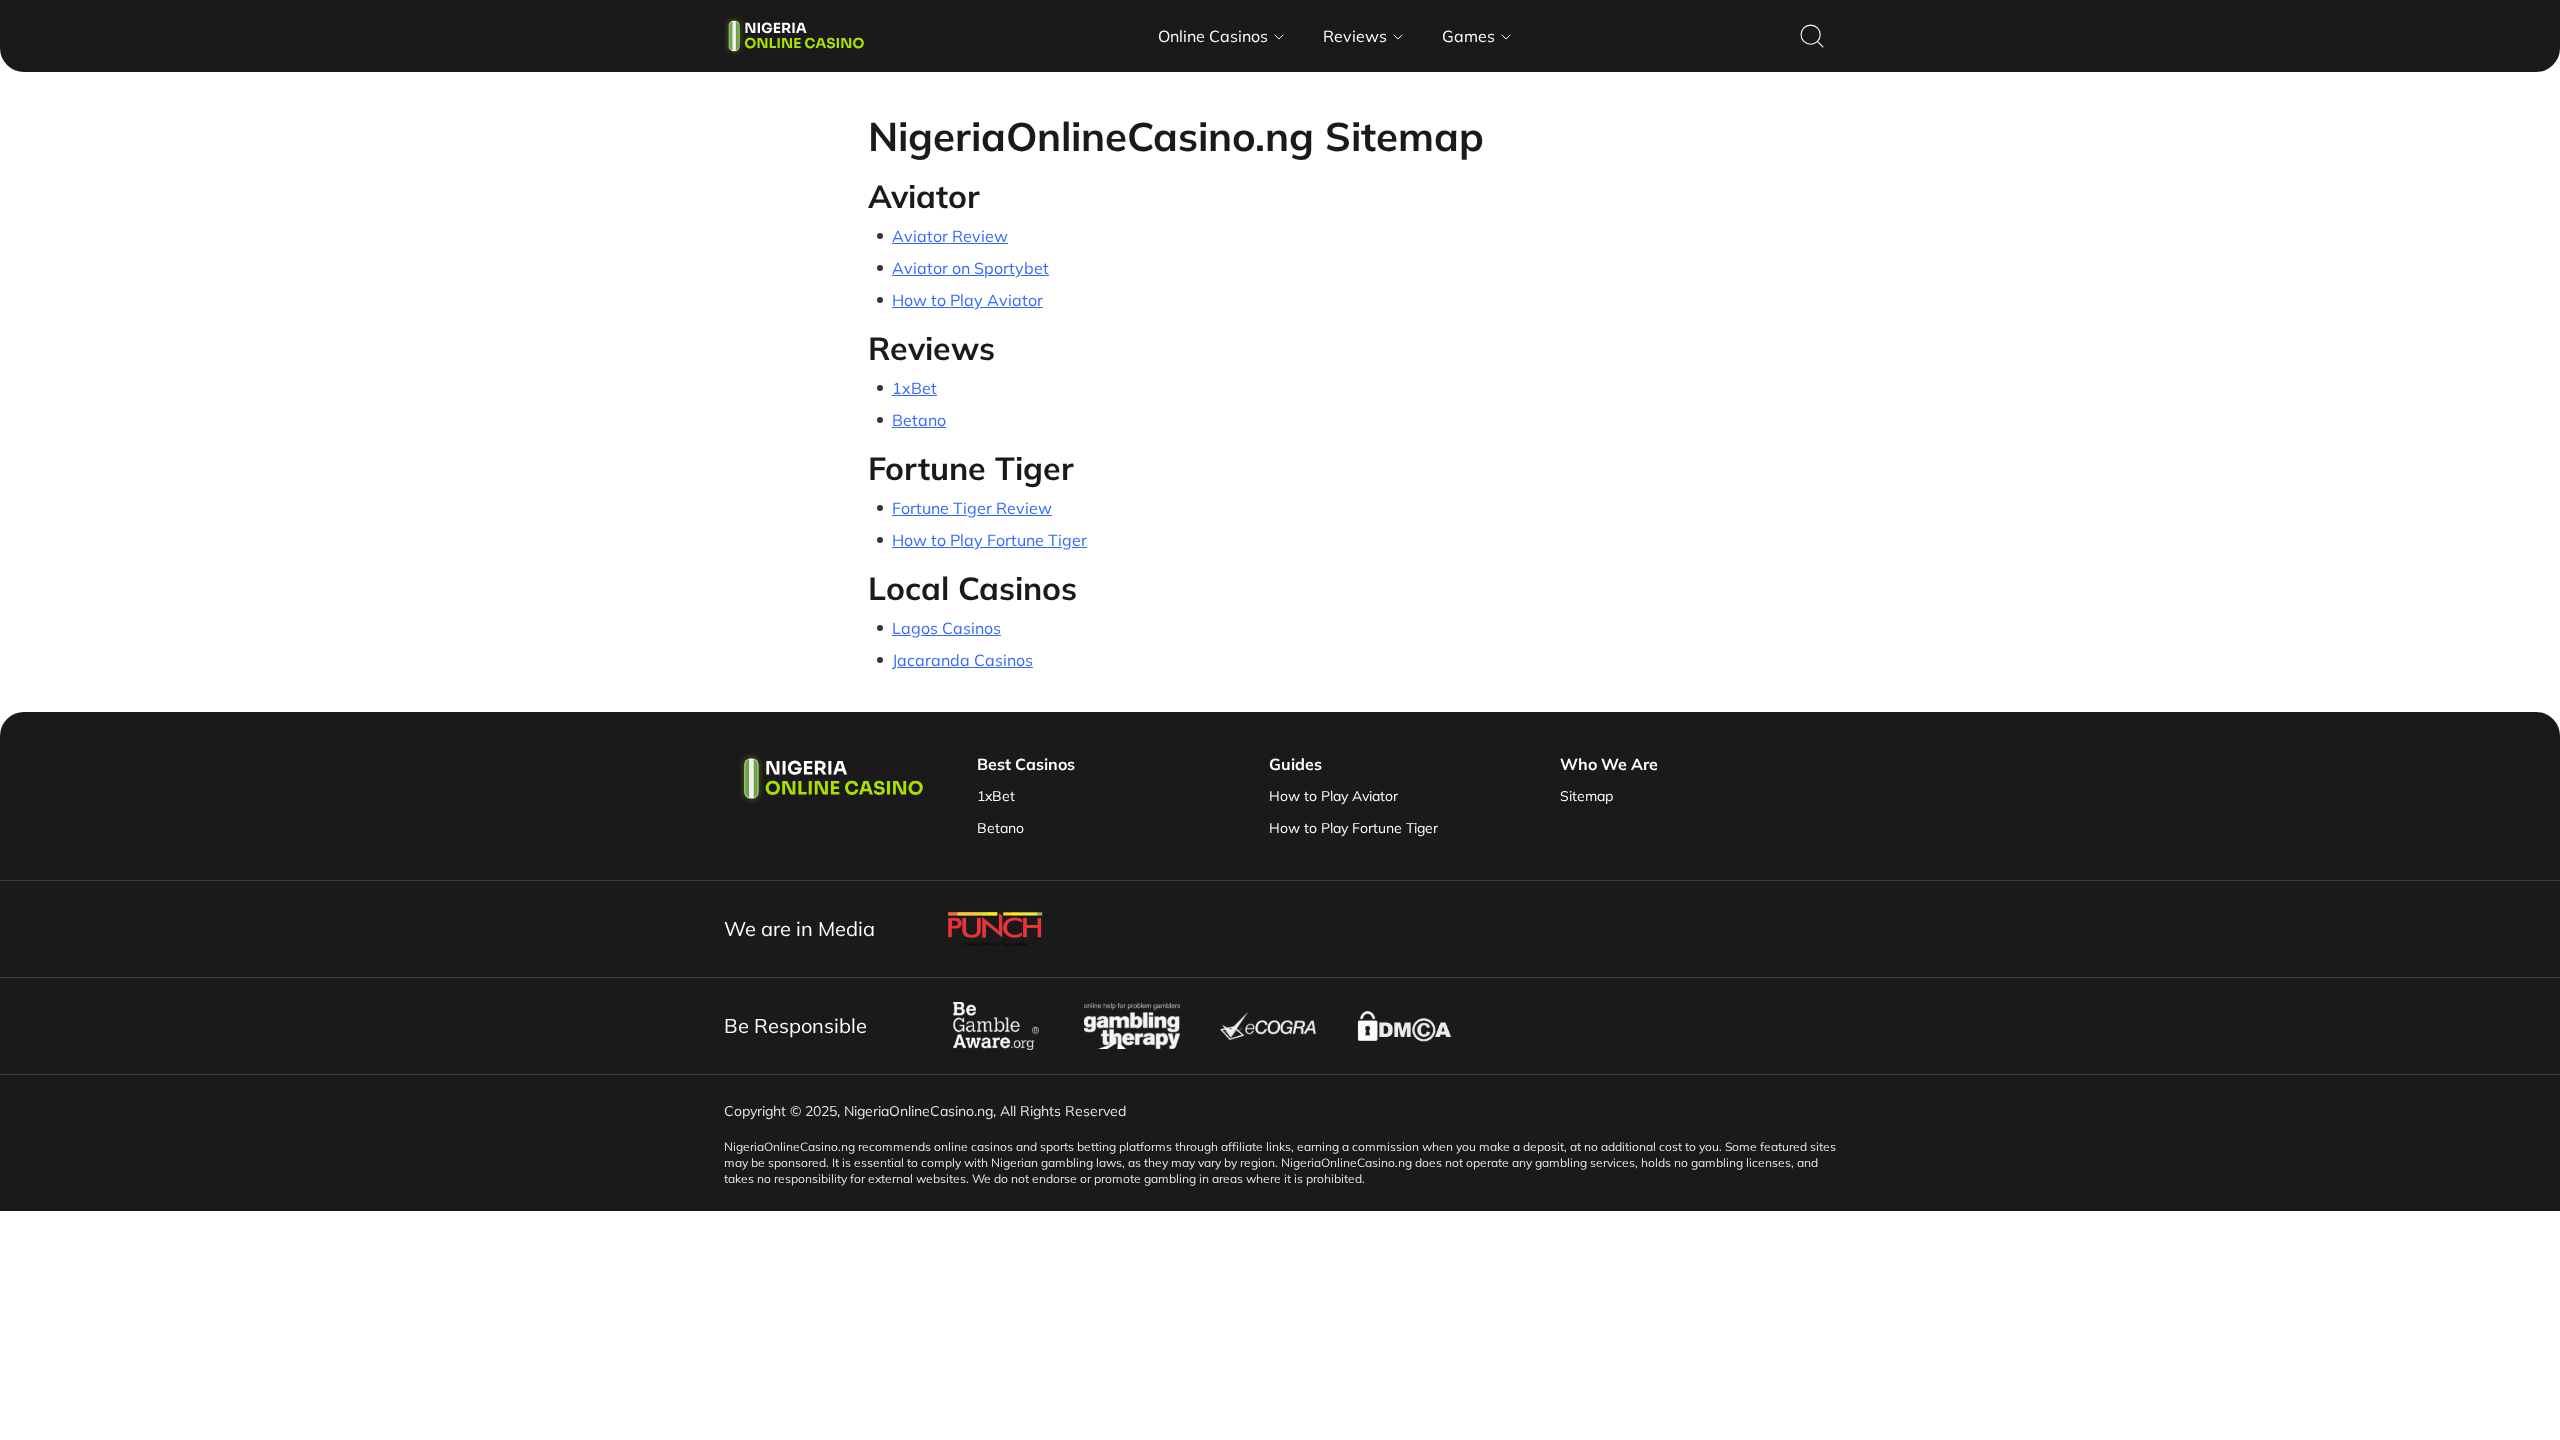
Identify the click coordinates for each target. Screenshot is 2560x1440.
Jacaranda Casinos (962, 660)
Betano (919, 420)
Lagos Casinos (946, 628)
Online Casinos (1213, 36)
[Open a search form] (1812, 36)
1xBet (914, 388)
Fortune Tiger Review (972, 508)
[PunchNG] (996, 929)
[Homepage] (794, 36)
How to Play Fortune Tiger (989, 540)
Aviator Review (950, 236)
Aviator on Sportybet (970, 268)
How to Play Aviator (967, 300)
